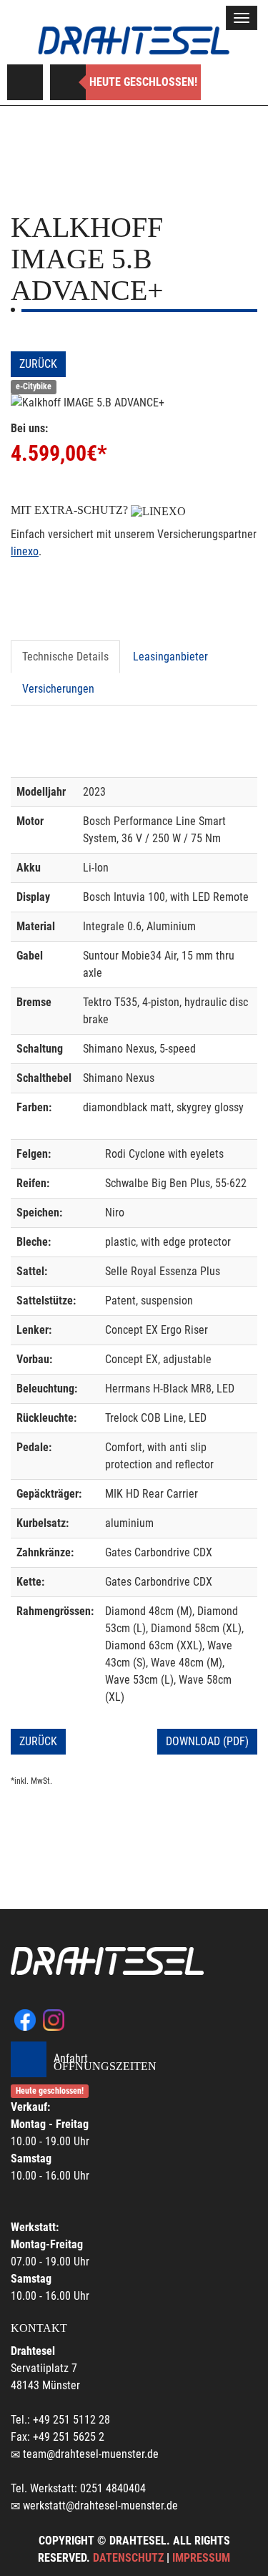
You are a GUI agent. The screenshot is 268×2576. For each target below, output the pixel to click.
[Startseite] (134, 40)
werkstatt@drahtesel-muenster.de (100, 2506)
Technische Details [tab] (65, 657)
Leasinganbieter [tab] (170, 657)
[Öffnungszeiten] (68, 82)
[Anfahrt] (25, 82)
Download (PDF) (207, 1741)
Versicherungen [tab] (58, 689)
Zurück (38, 364)
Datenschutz (128, 2558)
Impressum (201, 2558)
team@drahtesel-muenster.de (91, 2454)
